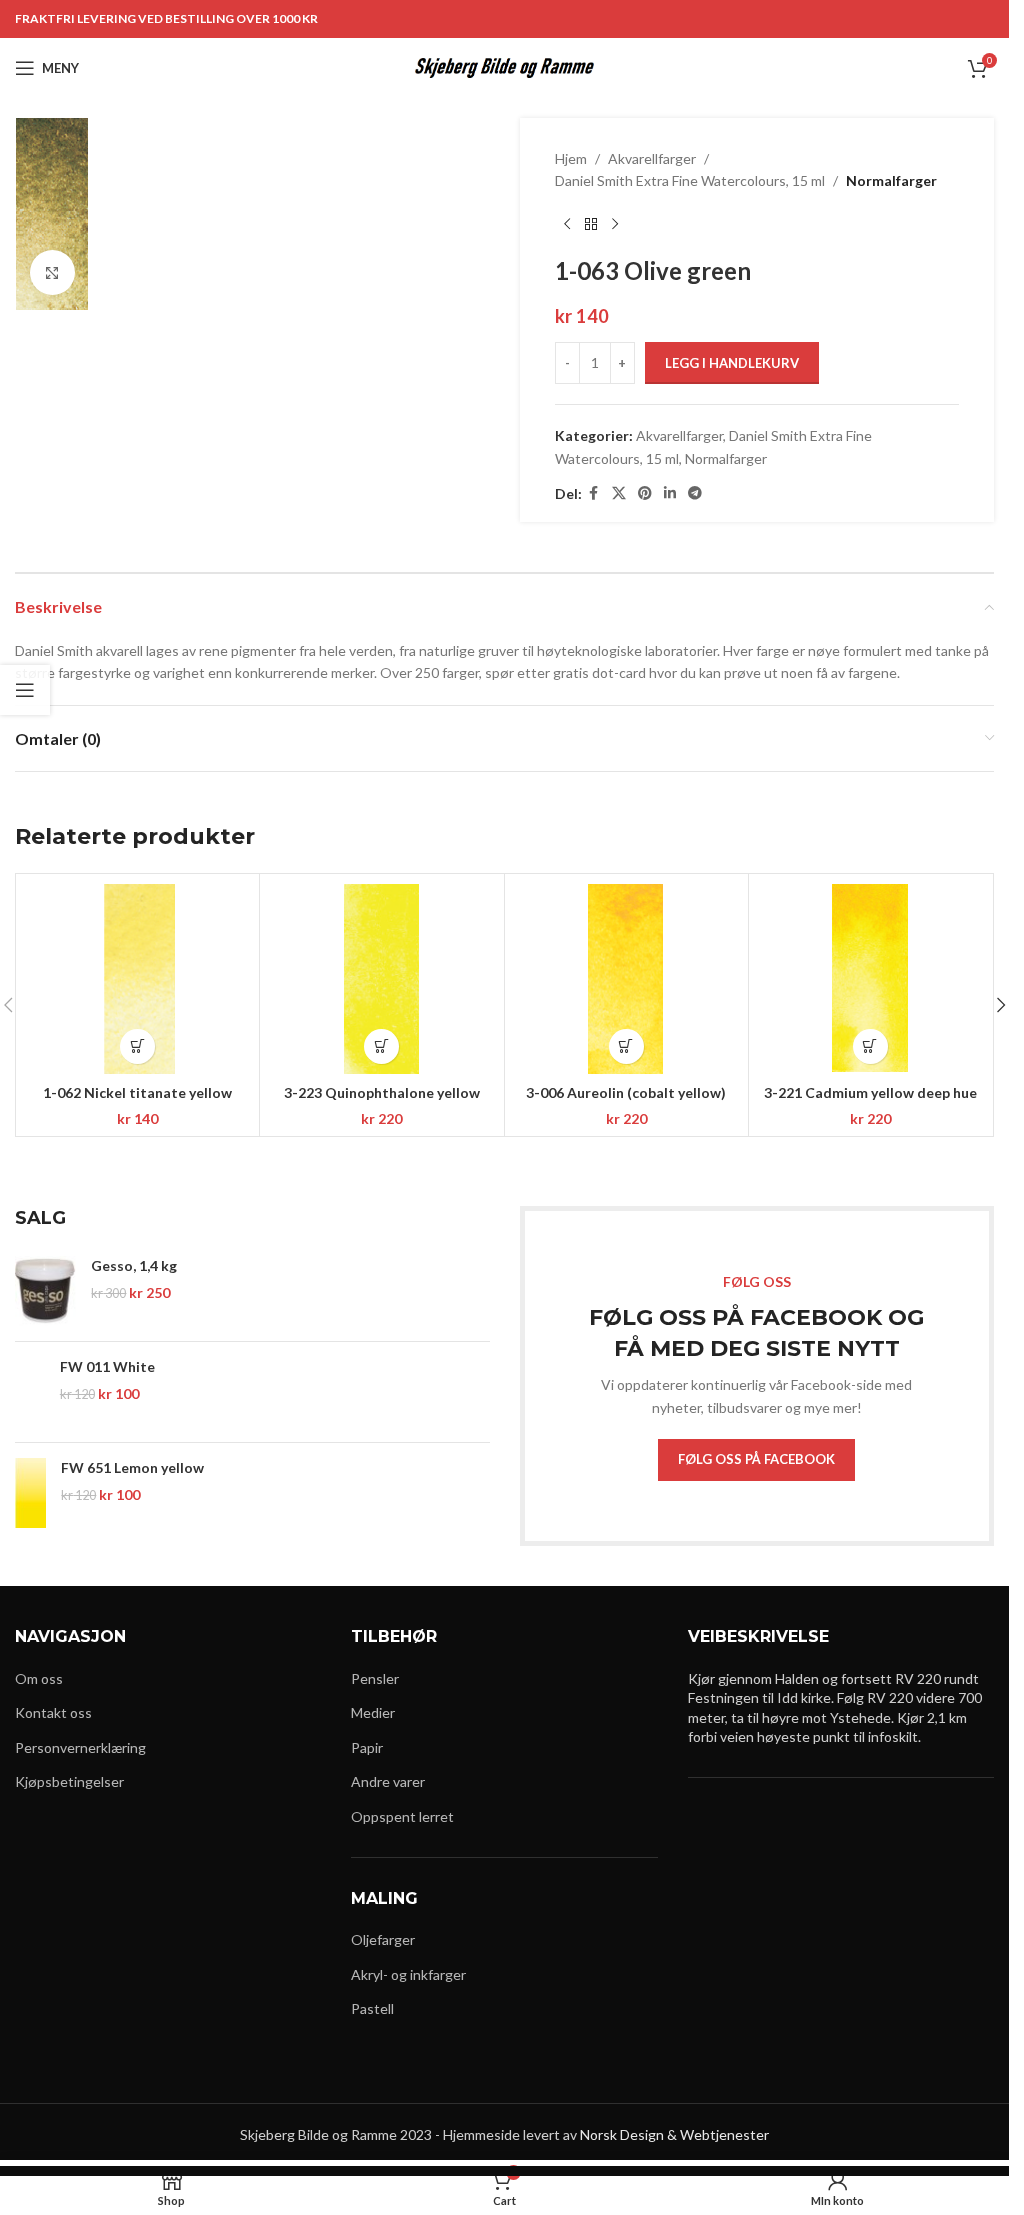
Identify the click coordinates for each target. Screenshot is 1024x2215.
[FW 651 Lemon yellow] (30, 1493)
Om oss (39, 1678)
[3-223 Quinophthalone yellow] (381, 979)
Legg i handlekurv (732, 363)
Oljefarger (383, 1939)
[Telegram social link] (695, 493)
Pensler (375, 1678)
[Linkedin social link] (670, 493)
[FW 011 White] (30, 1392)
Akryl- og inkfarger (408, 1974)
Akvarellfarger (652, 158)
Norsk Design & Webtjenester (674, 2134)
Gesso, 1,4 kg (134, 1265)
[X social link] (619, 493)
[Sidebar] (25, 690)
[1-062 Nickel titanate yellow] (137, 979)
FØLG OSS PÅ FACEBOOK (756, 1459)
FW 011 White (107, 1366)
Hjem (571, 158)
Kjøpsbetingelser (69, 1781)
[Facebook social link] (594, 493)
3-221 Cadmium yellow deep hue (870, 1092)
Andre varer (388, 1781)
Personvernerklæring (80, 1747)
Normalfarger (891, 180)
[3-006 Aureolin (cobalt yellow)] (626, 979)
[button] (137, 1046)
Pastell (372, 2008)
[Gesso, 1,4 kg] (45, 1291)
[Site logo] (504, 66)
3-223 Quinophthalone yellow (382, 1092)
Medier (373, 1712)
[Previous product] (567, 225)
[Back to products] (591, 225)
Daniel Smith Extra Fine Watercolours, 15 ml (690, 180)
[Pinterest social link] (645, 493)
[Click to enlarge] (52, 272)
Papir (367, 1747)
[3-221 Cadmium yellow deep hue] (870, 979)
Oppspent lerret (402, 1816)
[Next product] (615, 225)
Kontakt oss (53, 1712)
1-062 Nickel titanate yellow (137, 1092)
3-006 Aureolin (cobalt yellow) (626, 1092)
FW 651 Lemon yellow (132, 1467)
